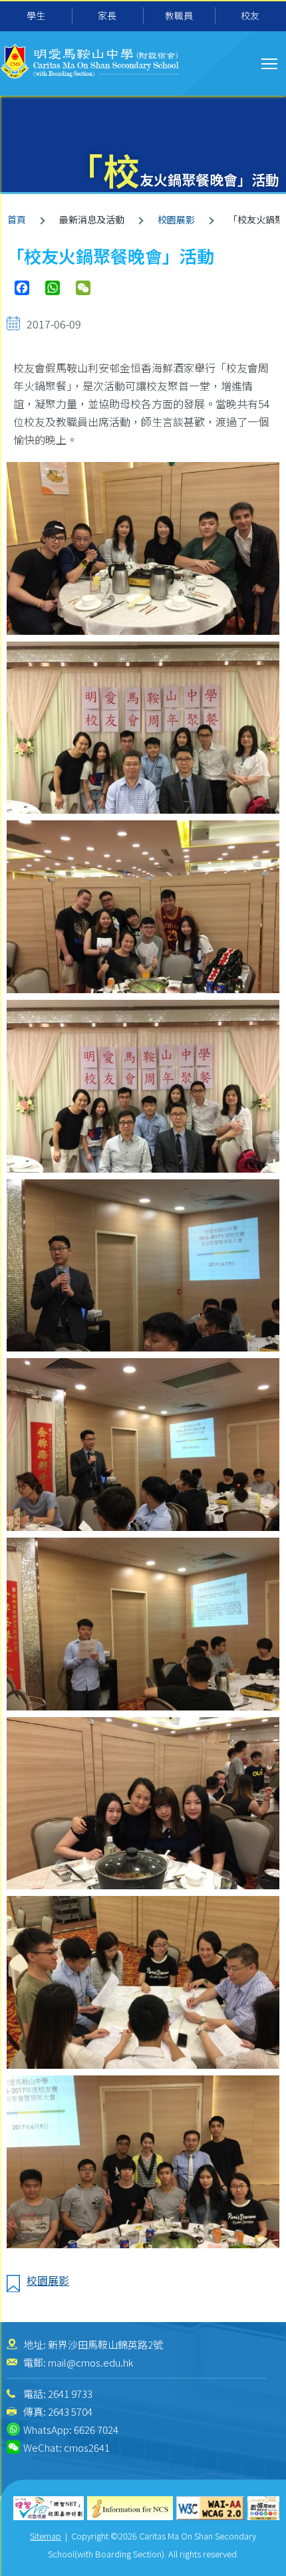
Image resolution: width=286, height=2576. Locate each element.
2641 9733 (70, 2394)
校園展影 (176, 219)
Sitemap (46, 2536)
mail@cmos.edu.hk (90, 2362)
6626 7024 (96, 2429)
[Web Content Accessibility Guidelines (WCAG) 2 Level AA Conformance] (211, 2509)
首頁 (17, 219)
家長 (107, 15)
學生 (36, 15)
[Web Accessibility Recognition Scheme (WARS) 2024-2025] (263, 2509)
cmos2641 (87, 2447)
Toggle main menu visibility (270, 63)
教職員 (179, 15)
